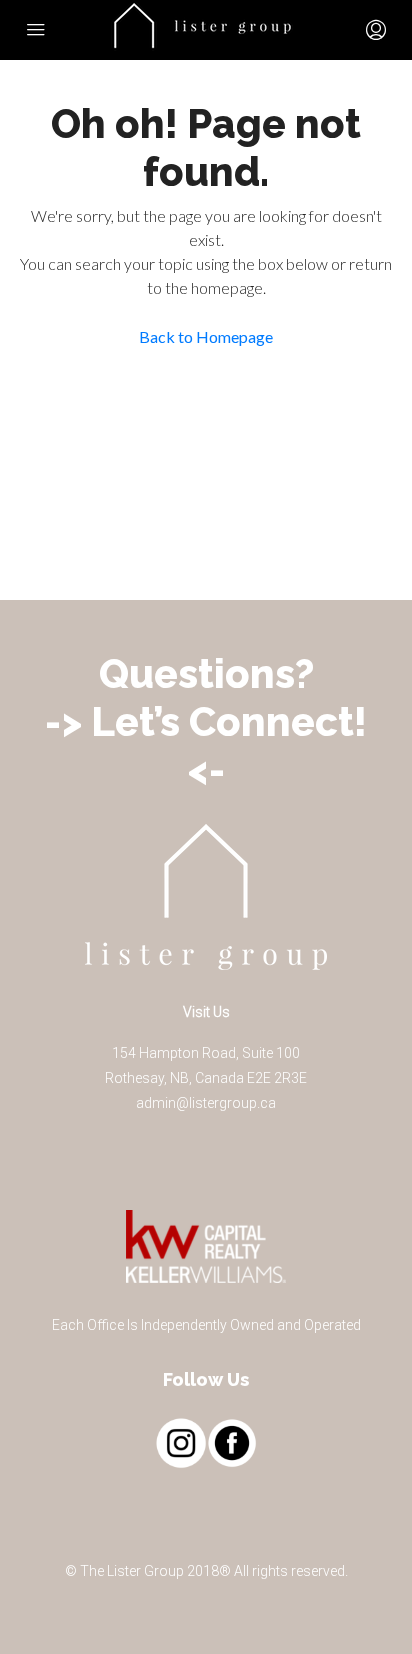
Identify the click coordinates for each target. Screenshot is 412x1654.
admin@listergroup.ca (206, 1103)
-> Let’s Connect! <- (206, 745)
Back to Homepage (206, 336)
